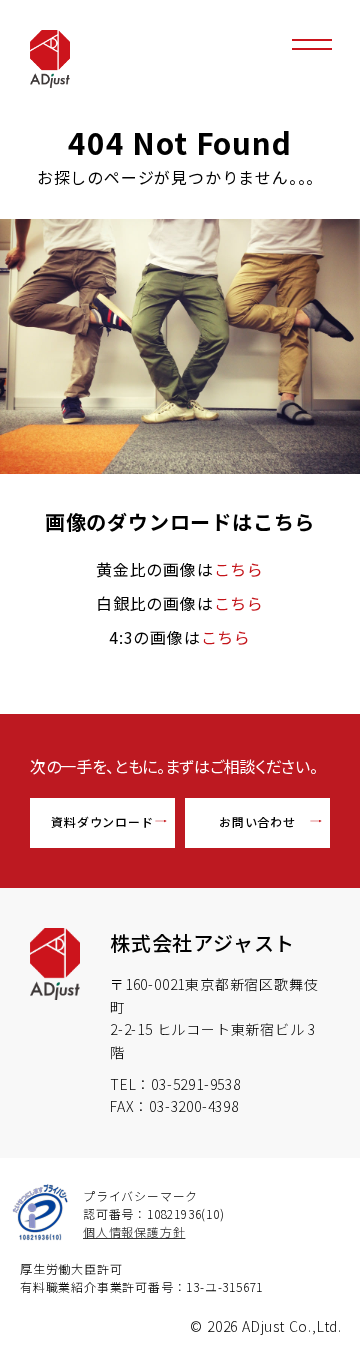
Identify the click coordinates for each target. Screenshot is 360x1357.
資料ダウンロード (102, 821)
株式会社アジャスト (202, 942)
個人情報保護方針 (134, 1231)
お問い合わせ (257, 821)
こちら (239, 569)
